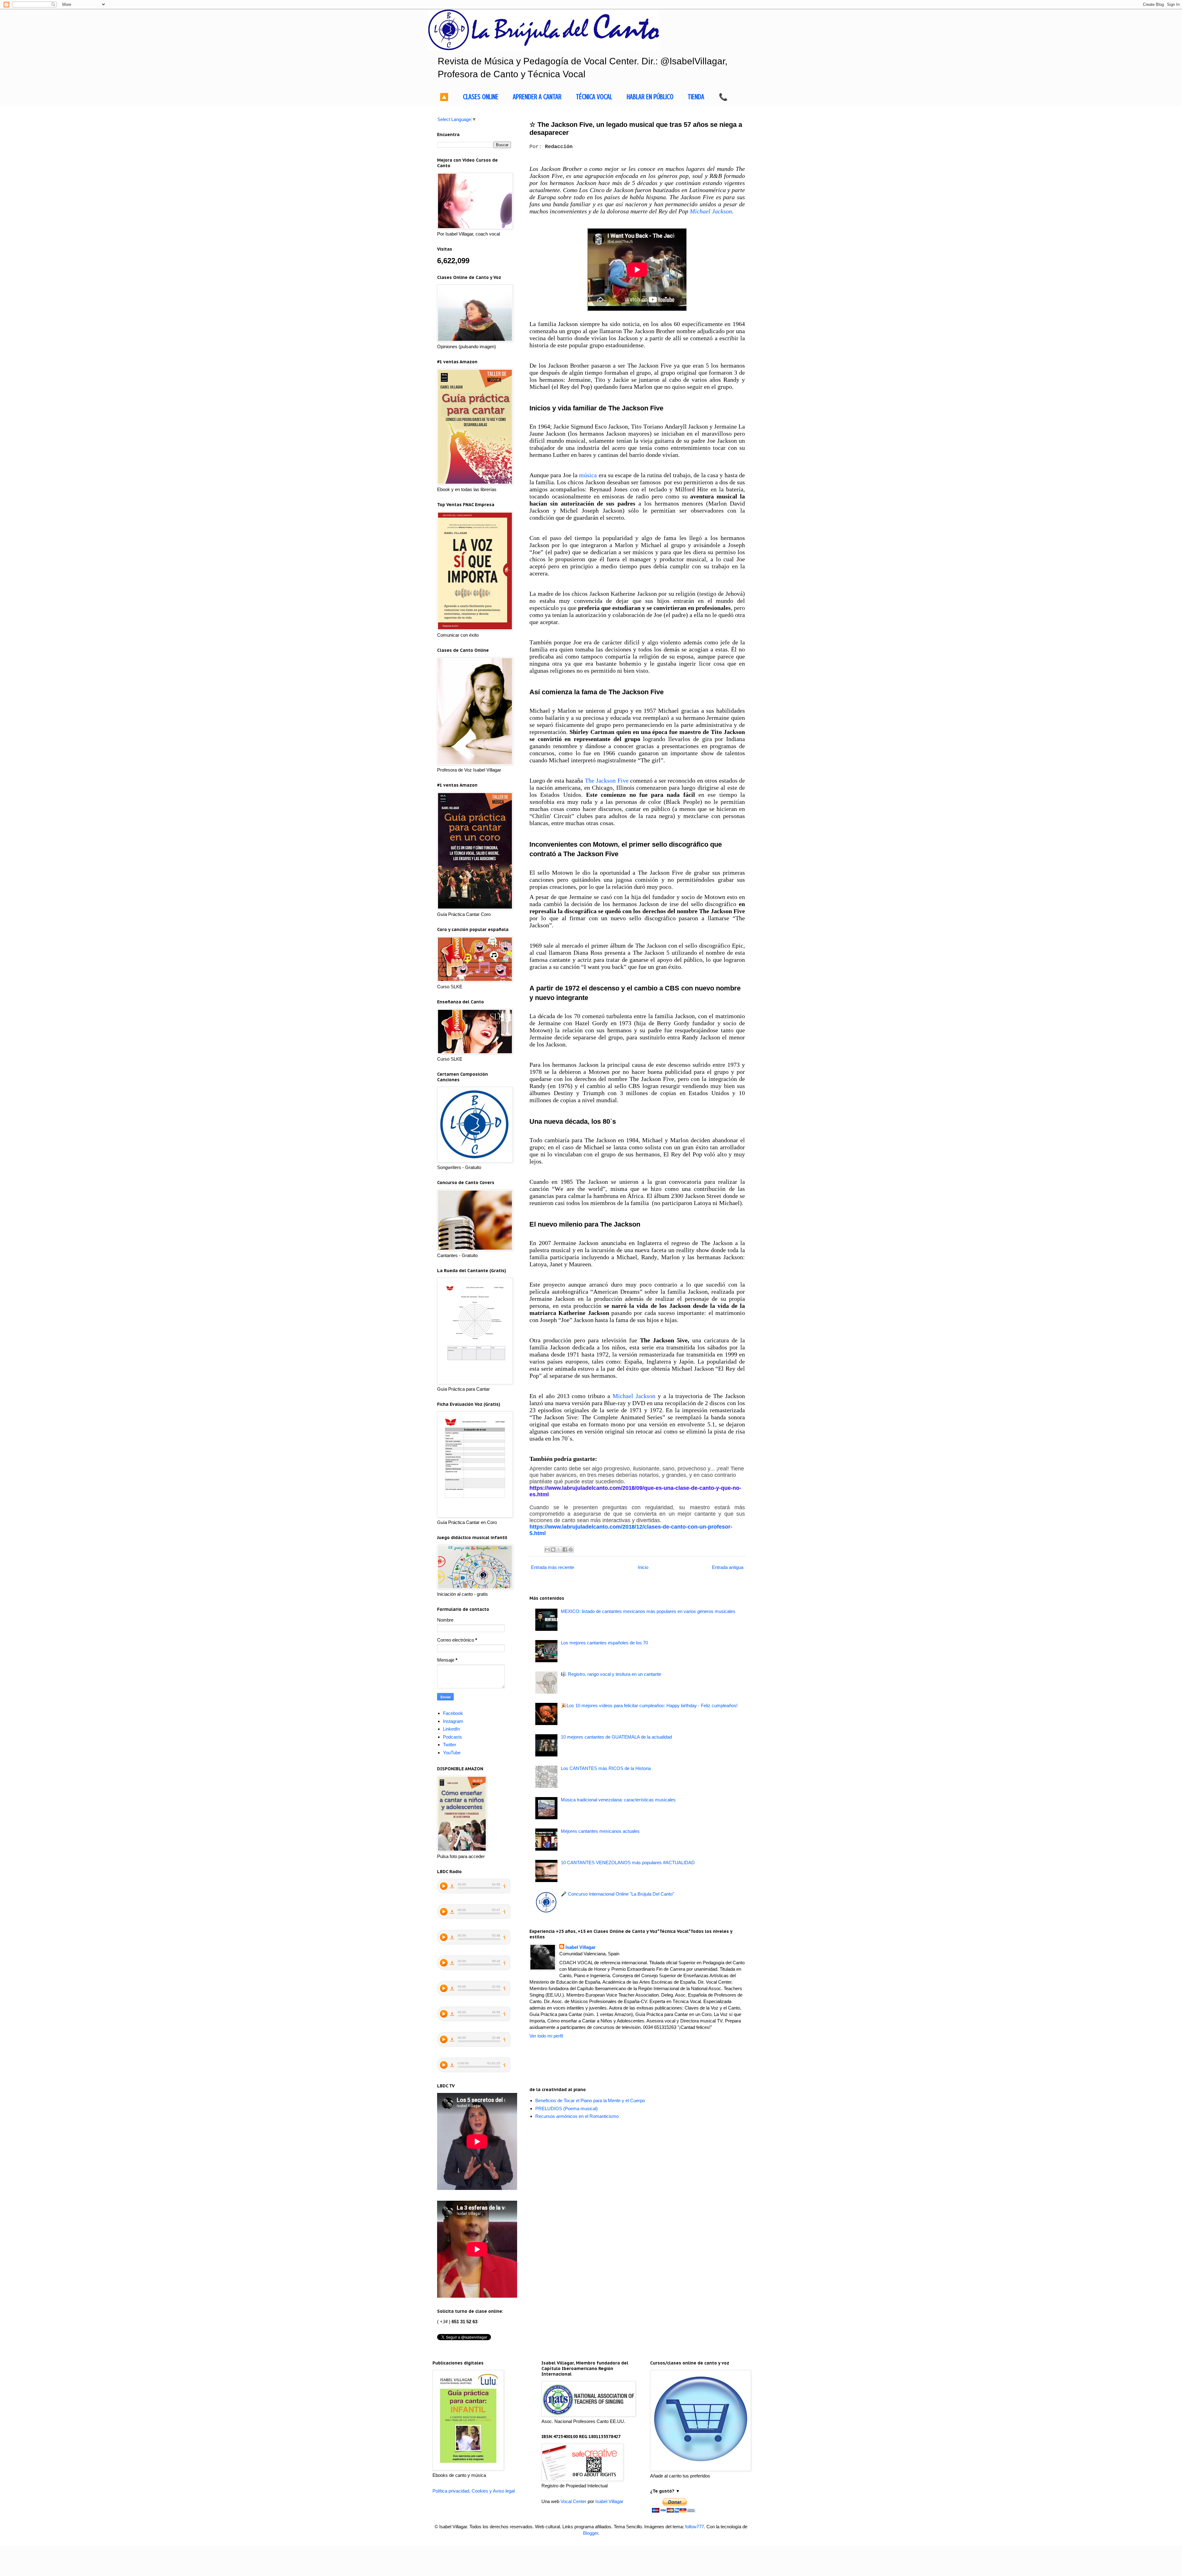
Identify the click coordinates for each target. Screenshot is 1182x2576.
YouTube (452, 1753)
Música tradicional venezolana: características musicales (618, 1800)
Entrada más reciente (553, 1567)
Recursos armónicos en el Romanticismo (577, 2116)
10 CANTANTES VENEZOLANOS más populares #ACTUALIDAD (628, 1862)
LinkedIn (451, 1729)
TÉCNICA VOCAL (594, 97)
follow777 (695, 2527)
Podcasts (452, 1737)
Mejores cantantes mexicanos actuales (600, 1831)
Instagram (453, 1721)
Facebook (453, 1713)
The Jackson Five (607, 780)
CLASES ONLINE (481, 97)
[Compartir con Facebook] (565, 1550)
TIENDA (696, 97)
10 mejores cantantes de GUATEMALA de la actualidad (616, 1737)
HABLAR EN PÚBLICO (650, 97)
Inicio (643, 1567)
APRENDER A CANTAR (537, 97)
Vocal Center (573, 2501)
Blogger (591, 2533)
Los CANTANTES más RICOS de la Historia (606, 1768)
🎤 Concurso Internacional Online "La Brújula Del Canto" (617, 1894)
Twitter (450, 1745)
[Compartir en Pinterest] (571, 1550)
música (588, 475)
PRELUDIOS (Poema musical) (567, 2108)
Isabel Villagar (581, 1947)
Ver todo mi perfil (546, 2036)
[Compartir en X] (559, 1550)
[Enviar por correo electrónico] (547, 1550)
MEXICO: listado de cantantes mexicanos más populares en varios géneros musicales (648, 1611)
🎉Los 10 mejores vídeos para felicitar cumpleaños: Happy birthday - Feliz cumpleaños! (649, 1705)
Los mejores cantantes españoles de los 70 (604, 1643)
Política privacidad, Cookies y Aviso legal (474, 2491)
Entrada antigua (728, 1567)
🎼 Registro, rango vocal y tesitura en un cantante (611, 1674)
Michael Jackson (711, 211)
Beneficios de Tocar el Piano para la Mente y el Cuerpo (590, 2100)
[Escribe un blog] (553, 1550)
